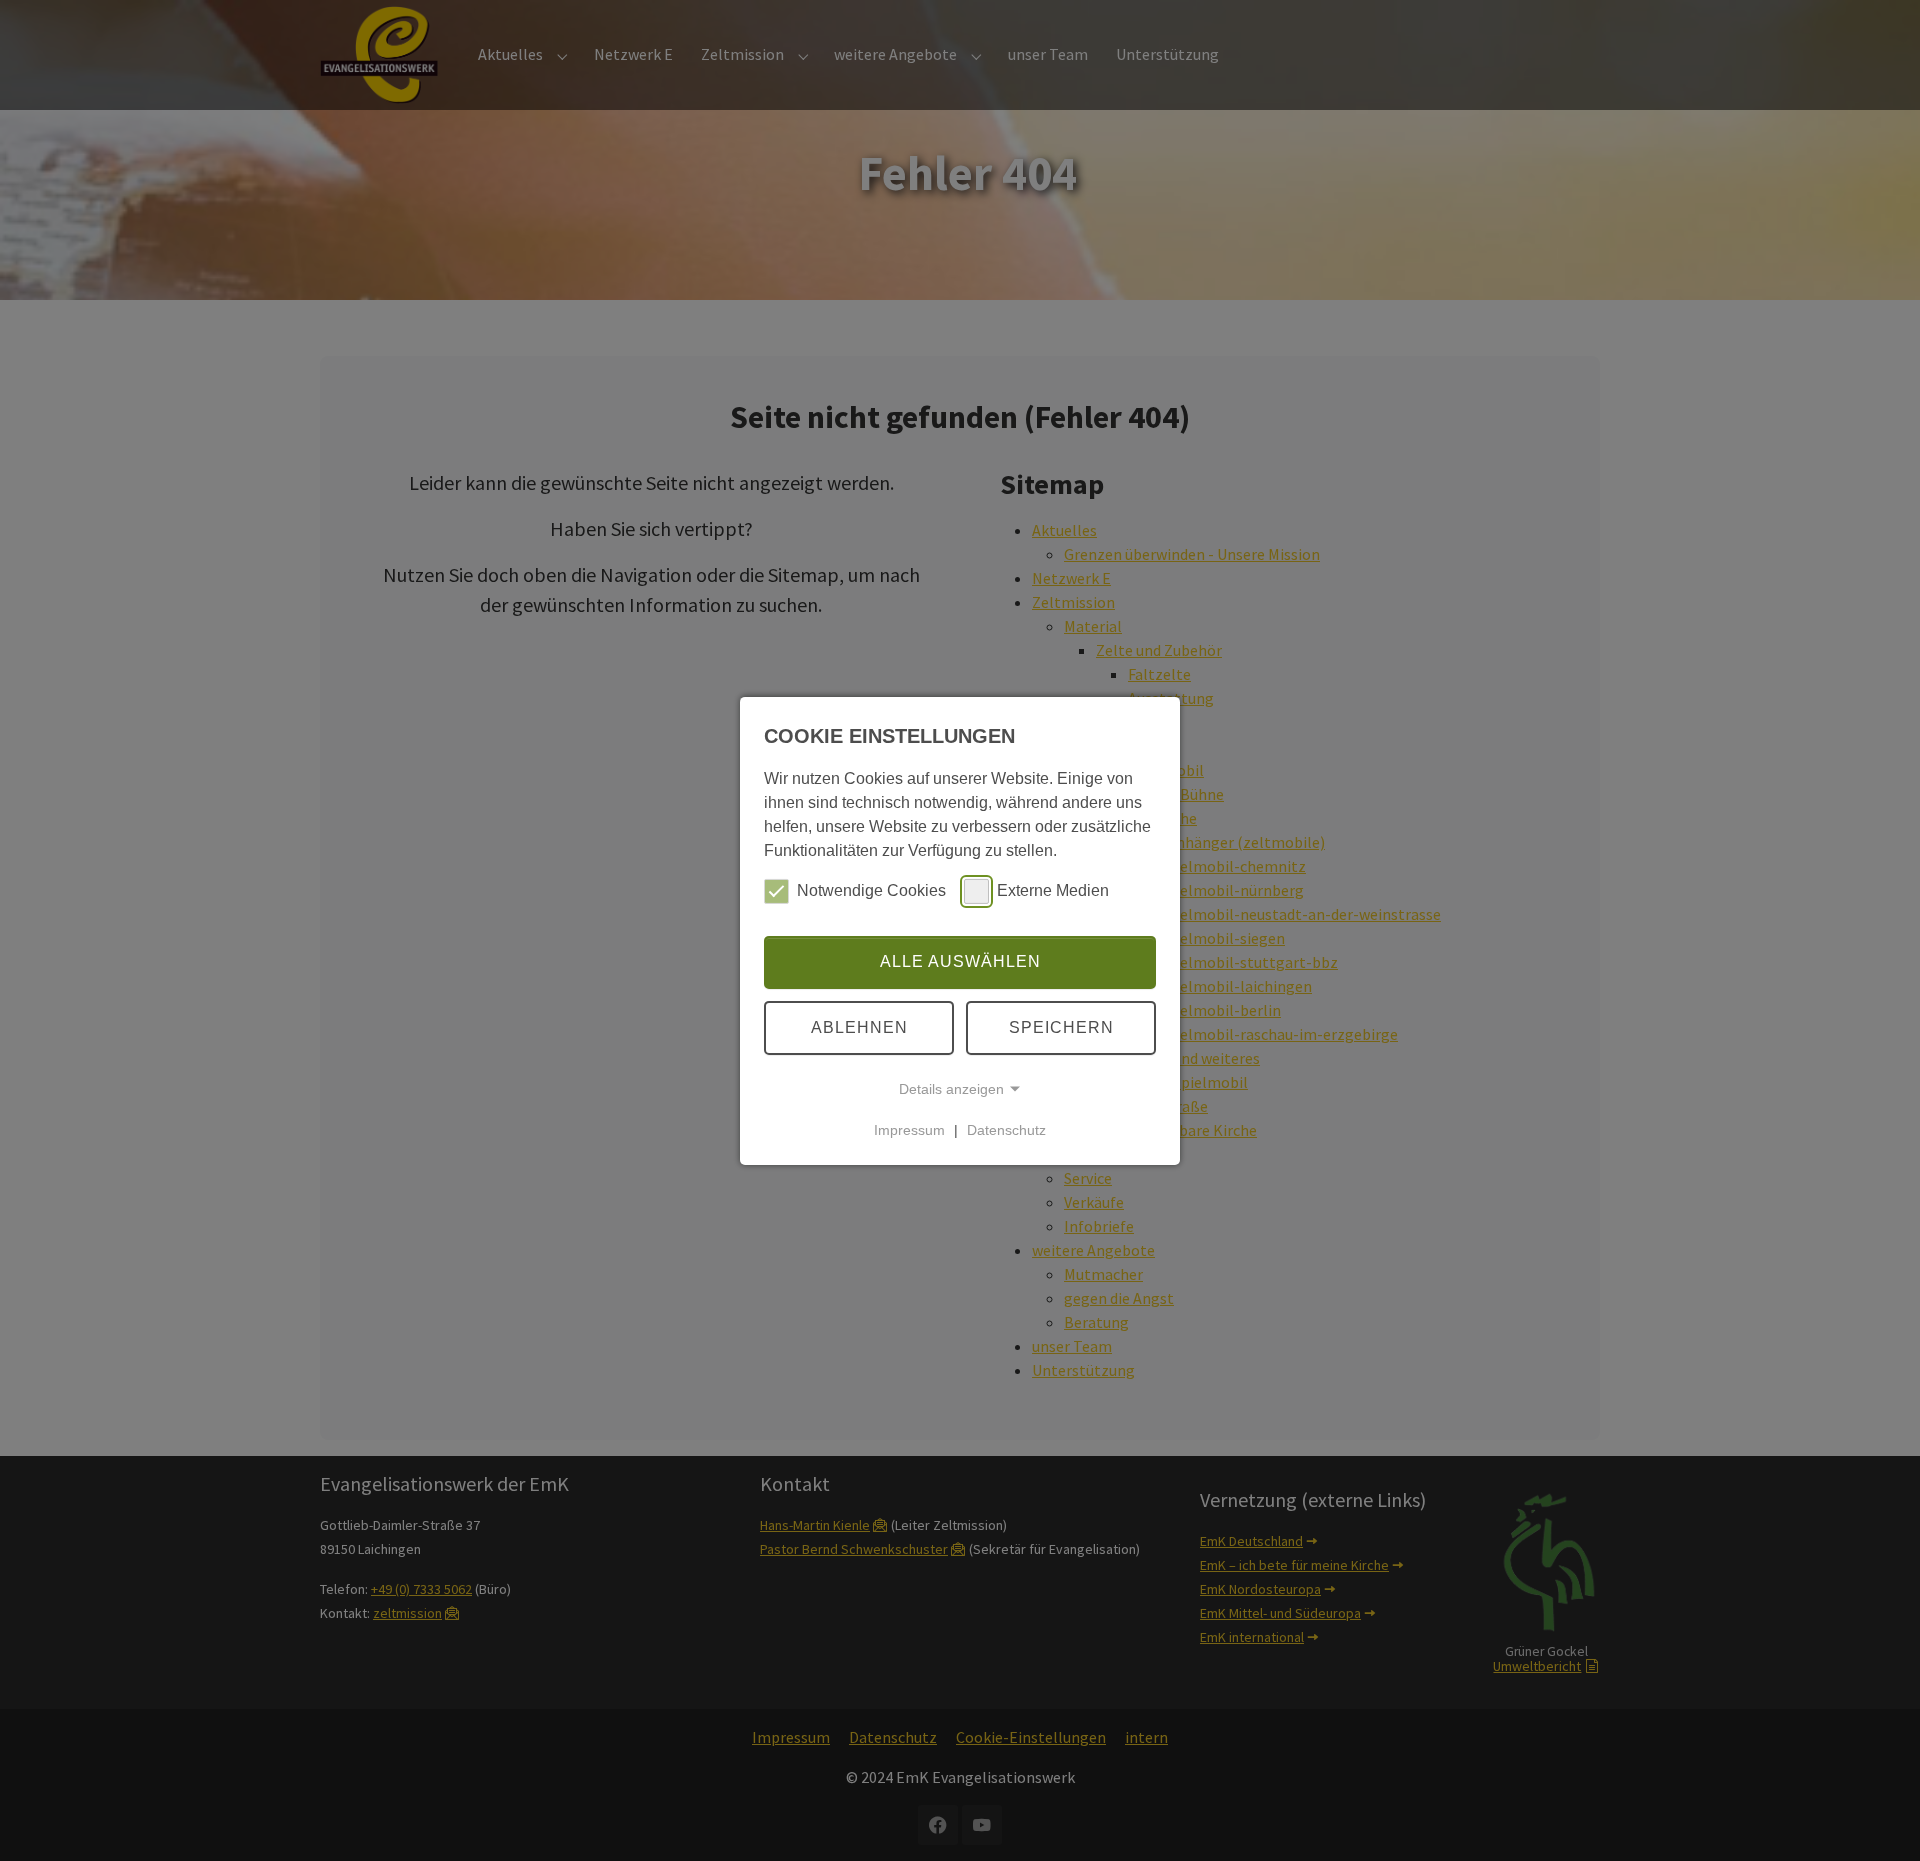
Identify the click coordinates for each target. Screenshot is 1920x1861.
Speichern (1061, 1027)
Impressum (909, 1130)
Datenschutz (1006, 1130)
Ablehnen (859, 1027)
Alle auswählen (960, 961)
